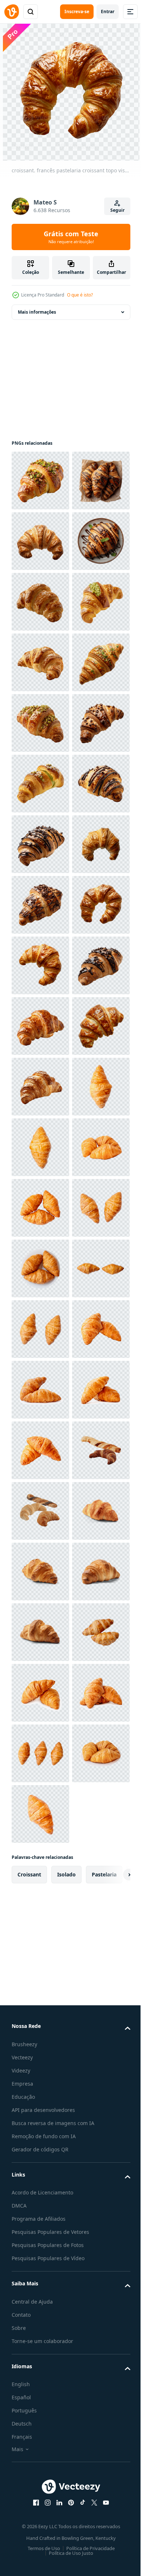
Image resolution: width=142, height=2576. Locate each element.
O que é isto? (80, 295)
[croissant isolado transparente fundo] (40, 2481)
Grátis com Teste (71, 237)
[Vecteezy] (12, 12)
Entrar (108, 12)
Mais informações (37, 312)
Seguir (117, 210)
